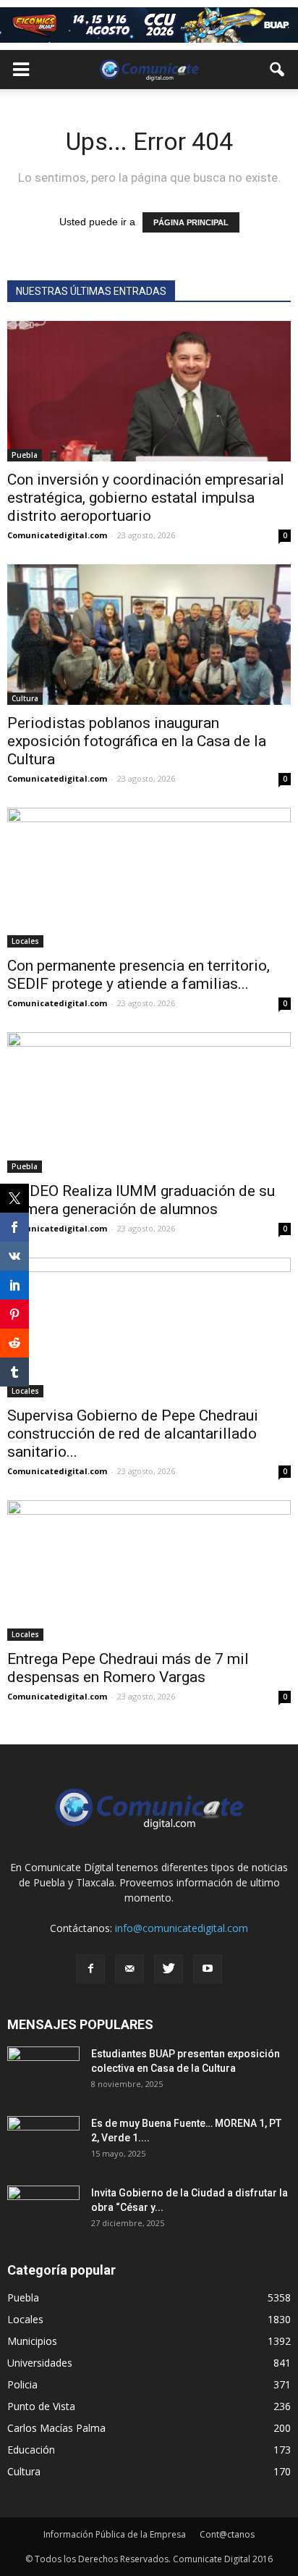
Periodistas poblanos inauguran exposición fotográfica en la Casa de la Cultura (137, 741)
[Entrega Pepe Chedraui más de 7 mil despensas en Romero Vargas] (149, 1571)
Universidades (40, 2363)
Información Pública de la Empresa (115, 2534)
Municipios (32, 2341)
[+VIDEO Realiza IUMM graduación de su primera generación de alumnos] (149, 1103)
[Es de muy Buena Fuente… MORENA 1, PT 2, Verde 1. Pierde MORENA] (43, 2141)
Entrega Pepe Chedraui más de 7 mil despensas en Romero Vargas (128, 1668)
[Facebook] (90, 1969)
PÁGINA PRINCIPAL (191, 222)
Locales (25, 941)
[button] (278, 70)
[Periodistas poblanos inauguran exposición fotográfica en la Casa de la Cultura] (149, 635)
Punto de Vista (41, 2406)
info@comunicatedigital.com (182, 1928)
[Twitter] (169, 1969)
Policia (22, 2384)
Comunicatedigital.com (57, 535)
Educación (31, 2450)
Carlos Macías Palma (56, 2428)
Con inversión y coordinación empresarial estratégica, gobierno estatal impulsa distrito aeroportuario (146, 498)
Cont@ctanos (227, 2534)
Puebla (25, 455)
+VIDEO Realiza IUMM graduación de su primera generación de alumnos (141, 1200)
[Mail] (129, 1969)
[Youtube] (208, 1969)
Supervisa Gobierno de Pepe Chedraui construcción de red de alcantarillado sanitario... (133, 1434)
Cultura (25, 698)
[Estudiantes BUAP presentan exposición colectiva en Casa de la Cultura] (43, 2072)
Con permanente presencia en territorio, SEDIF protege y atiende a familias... (139, 975)
